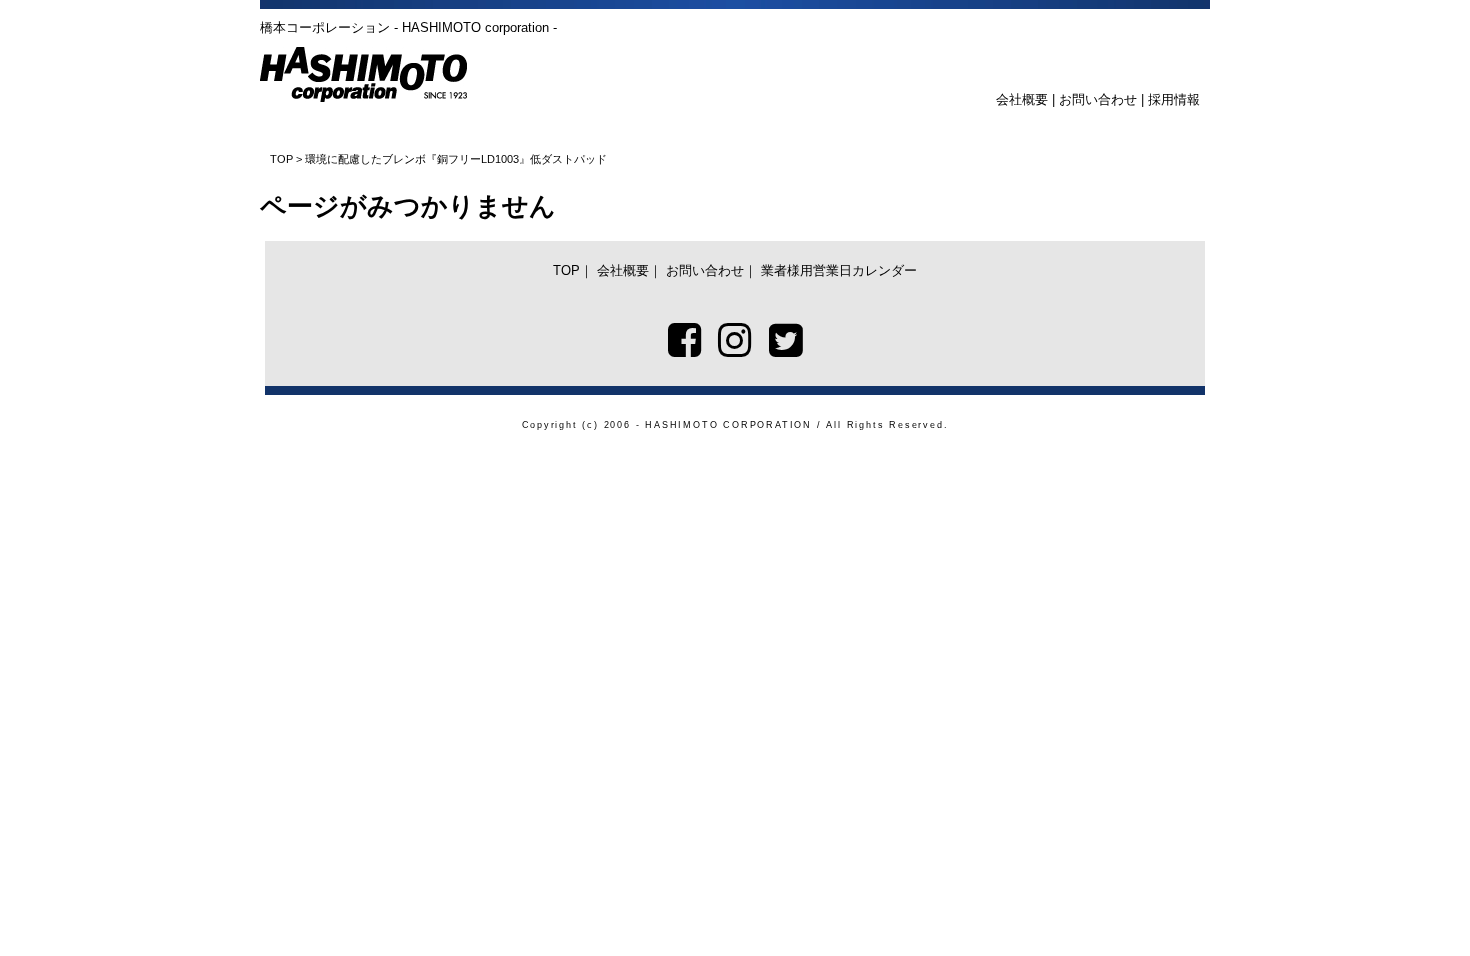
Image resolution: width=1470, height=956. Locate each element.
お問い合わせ (1098, 99)
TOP (281, 159)
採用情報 (1174, 99)
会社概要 (1022, 99)
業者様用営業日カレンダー (839, 270)
